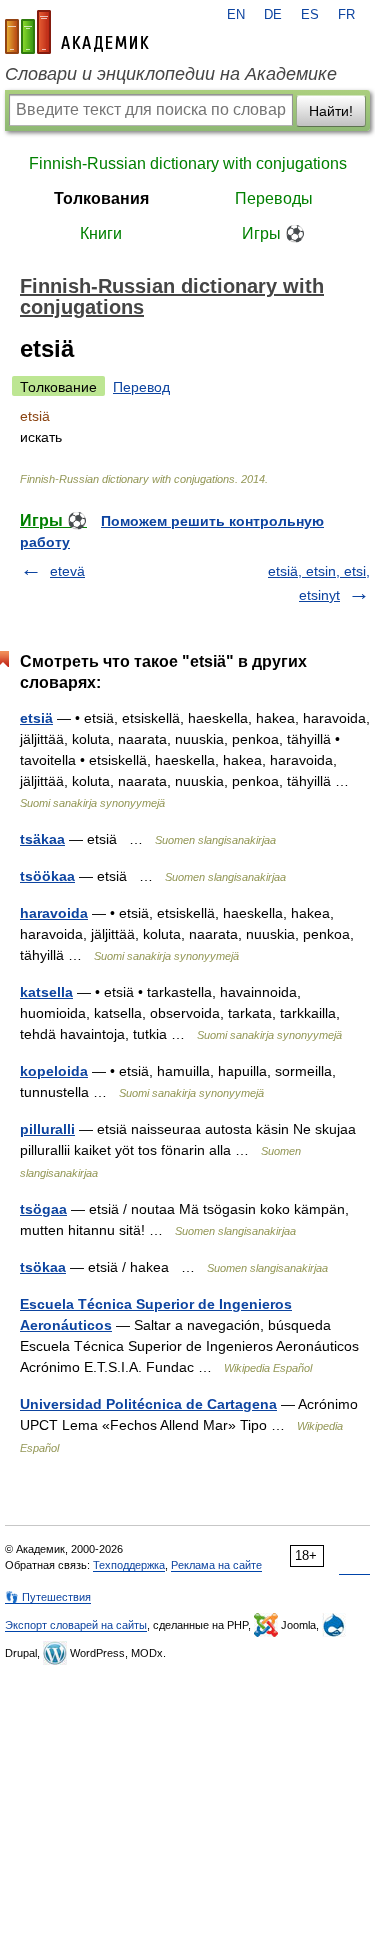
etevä (67, 571)
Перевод (141, 387)
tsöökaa (47, 876)
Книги (101, 233)
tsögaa (43, 1209)
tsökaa (43, 1267)
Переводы (274, 198)
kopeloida (54, 1071)
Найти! (331, 111)
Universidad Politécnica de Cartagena (148, 1404)
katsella (46, 992)
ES (310, 15)
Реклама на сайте (216, 1565)
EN (236, 15)
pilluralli (47, 1129)
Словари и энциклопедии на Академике (171, 74)
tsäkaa (42, 839)
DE (273, 15)
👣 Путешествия (48, 1597)
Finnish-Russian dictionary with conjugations (188, 163)
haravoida (54, 913)
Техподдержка (129, 1565)
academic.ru (77, 32)
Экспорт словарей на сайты (76, 1625)
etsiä (36, 718)
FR (346, 15)
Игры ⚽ (273, 233)
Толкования (101, 198)
